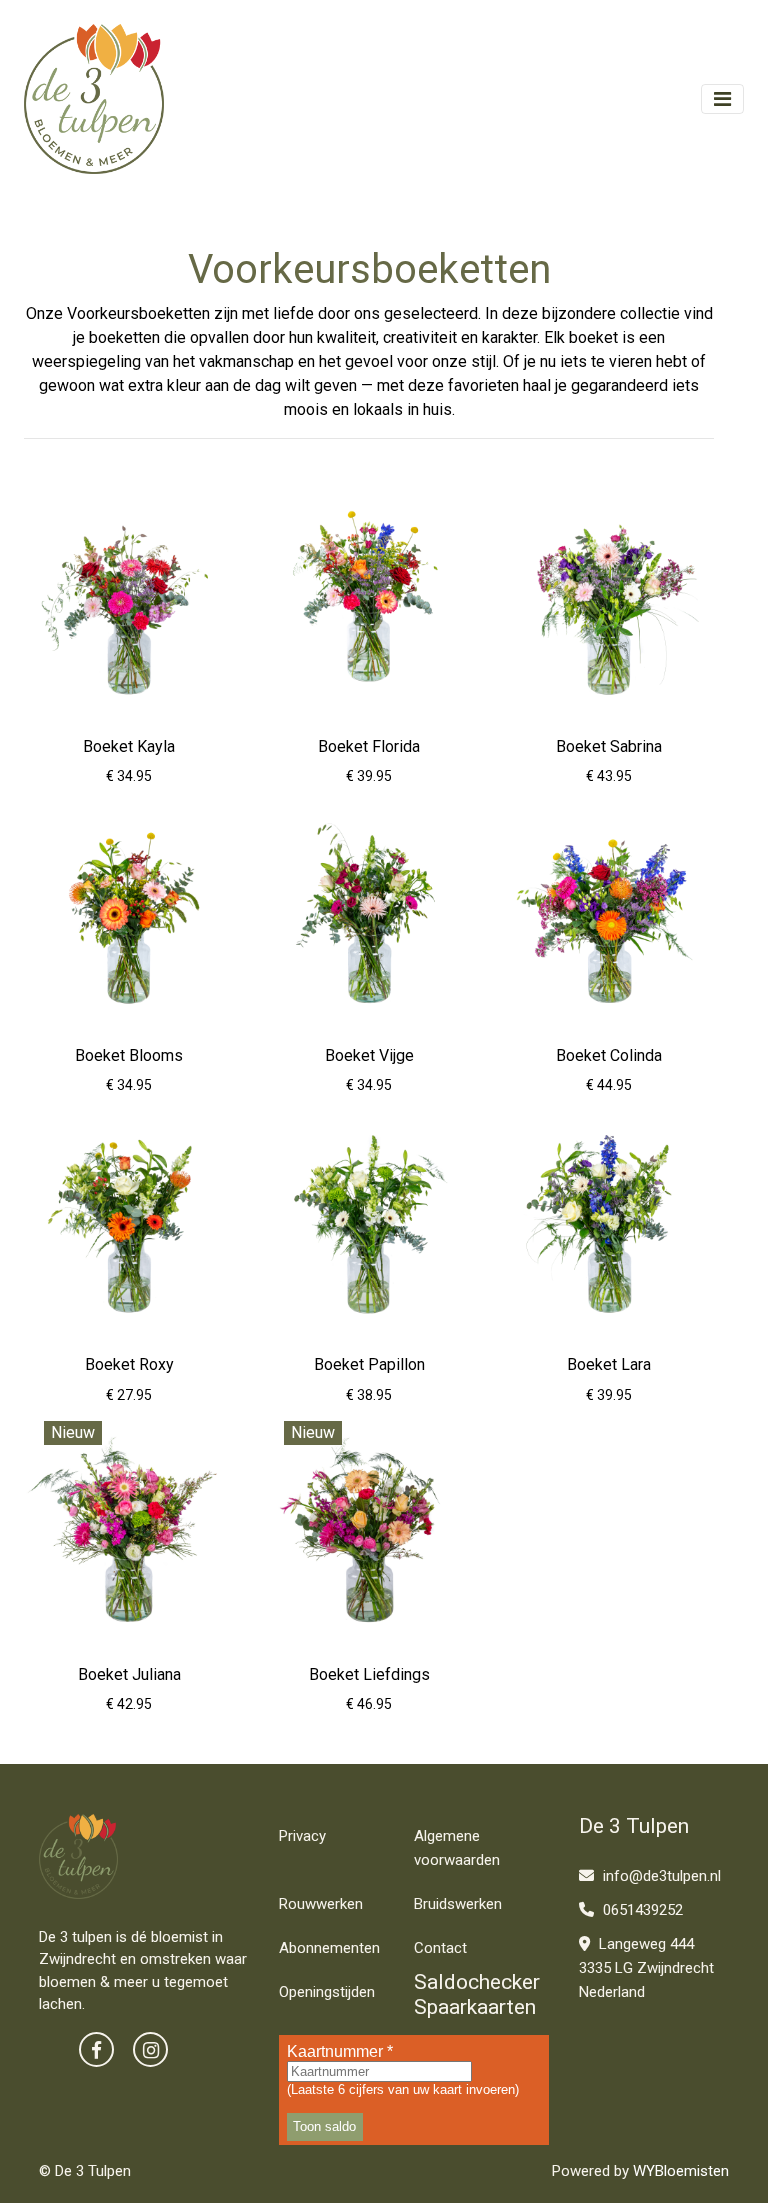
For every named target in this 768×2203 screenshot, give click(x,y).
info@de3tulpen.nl (660, 1876)
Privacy (302, 1836)
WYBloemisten (681, 2171)
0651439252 (641, 1910)
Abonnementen (329, 1948)
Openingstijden (327, 1992)
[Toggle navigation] (722, 99)
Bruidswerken (458, 1904)
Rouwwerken (321, 1904)
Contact (440, 1948)
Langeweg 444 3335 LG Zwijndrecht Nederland (646, 1968)
